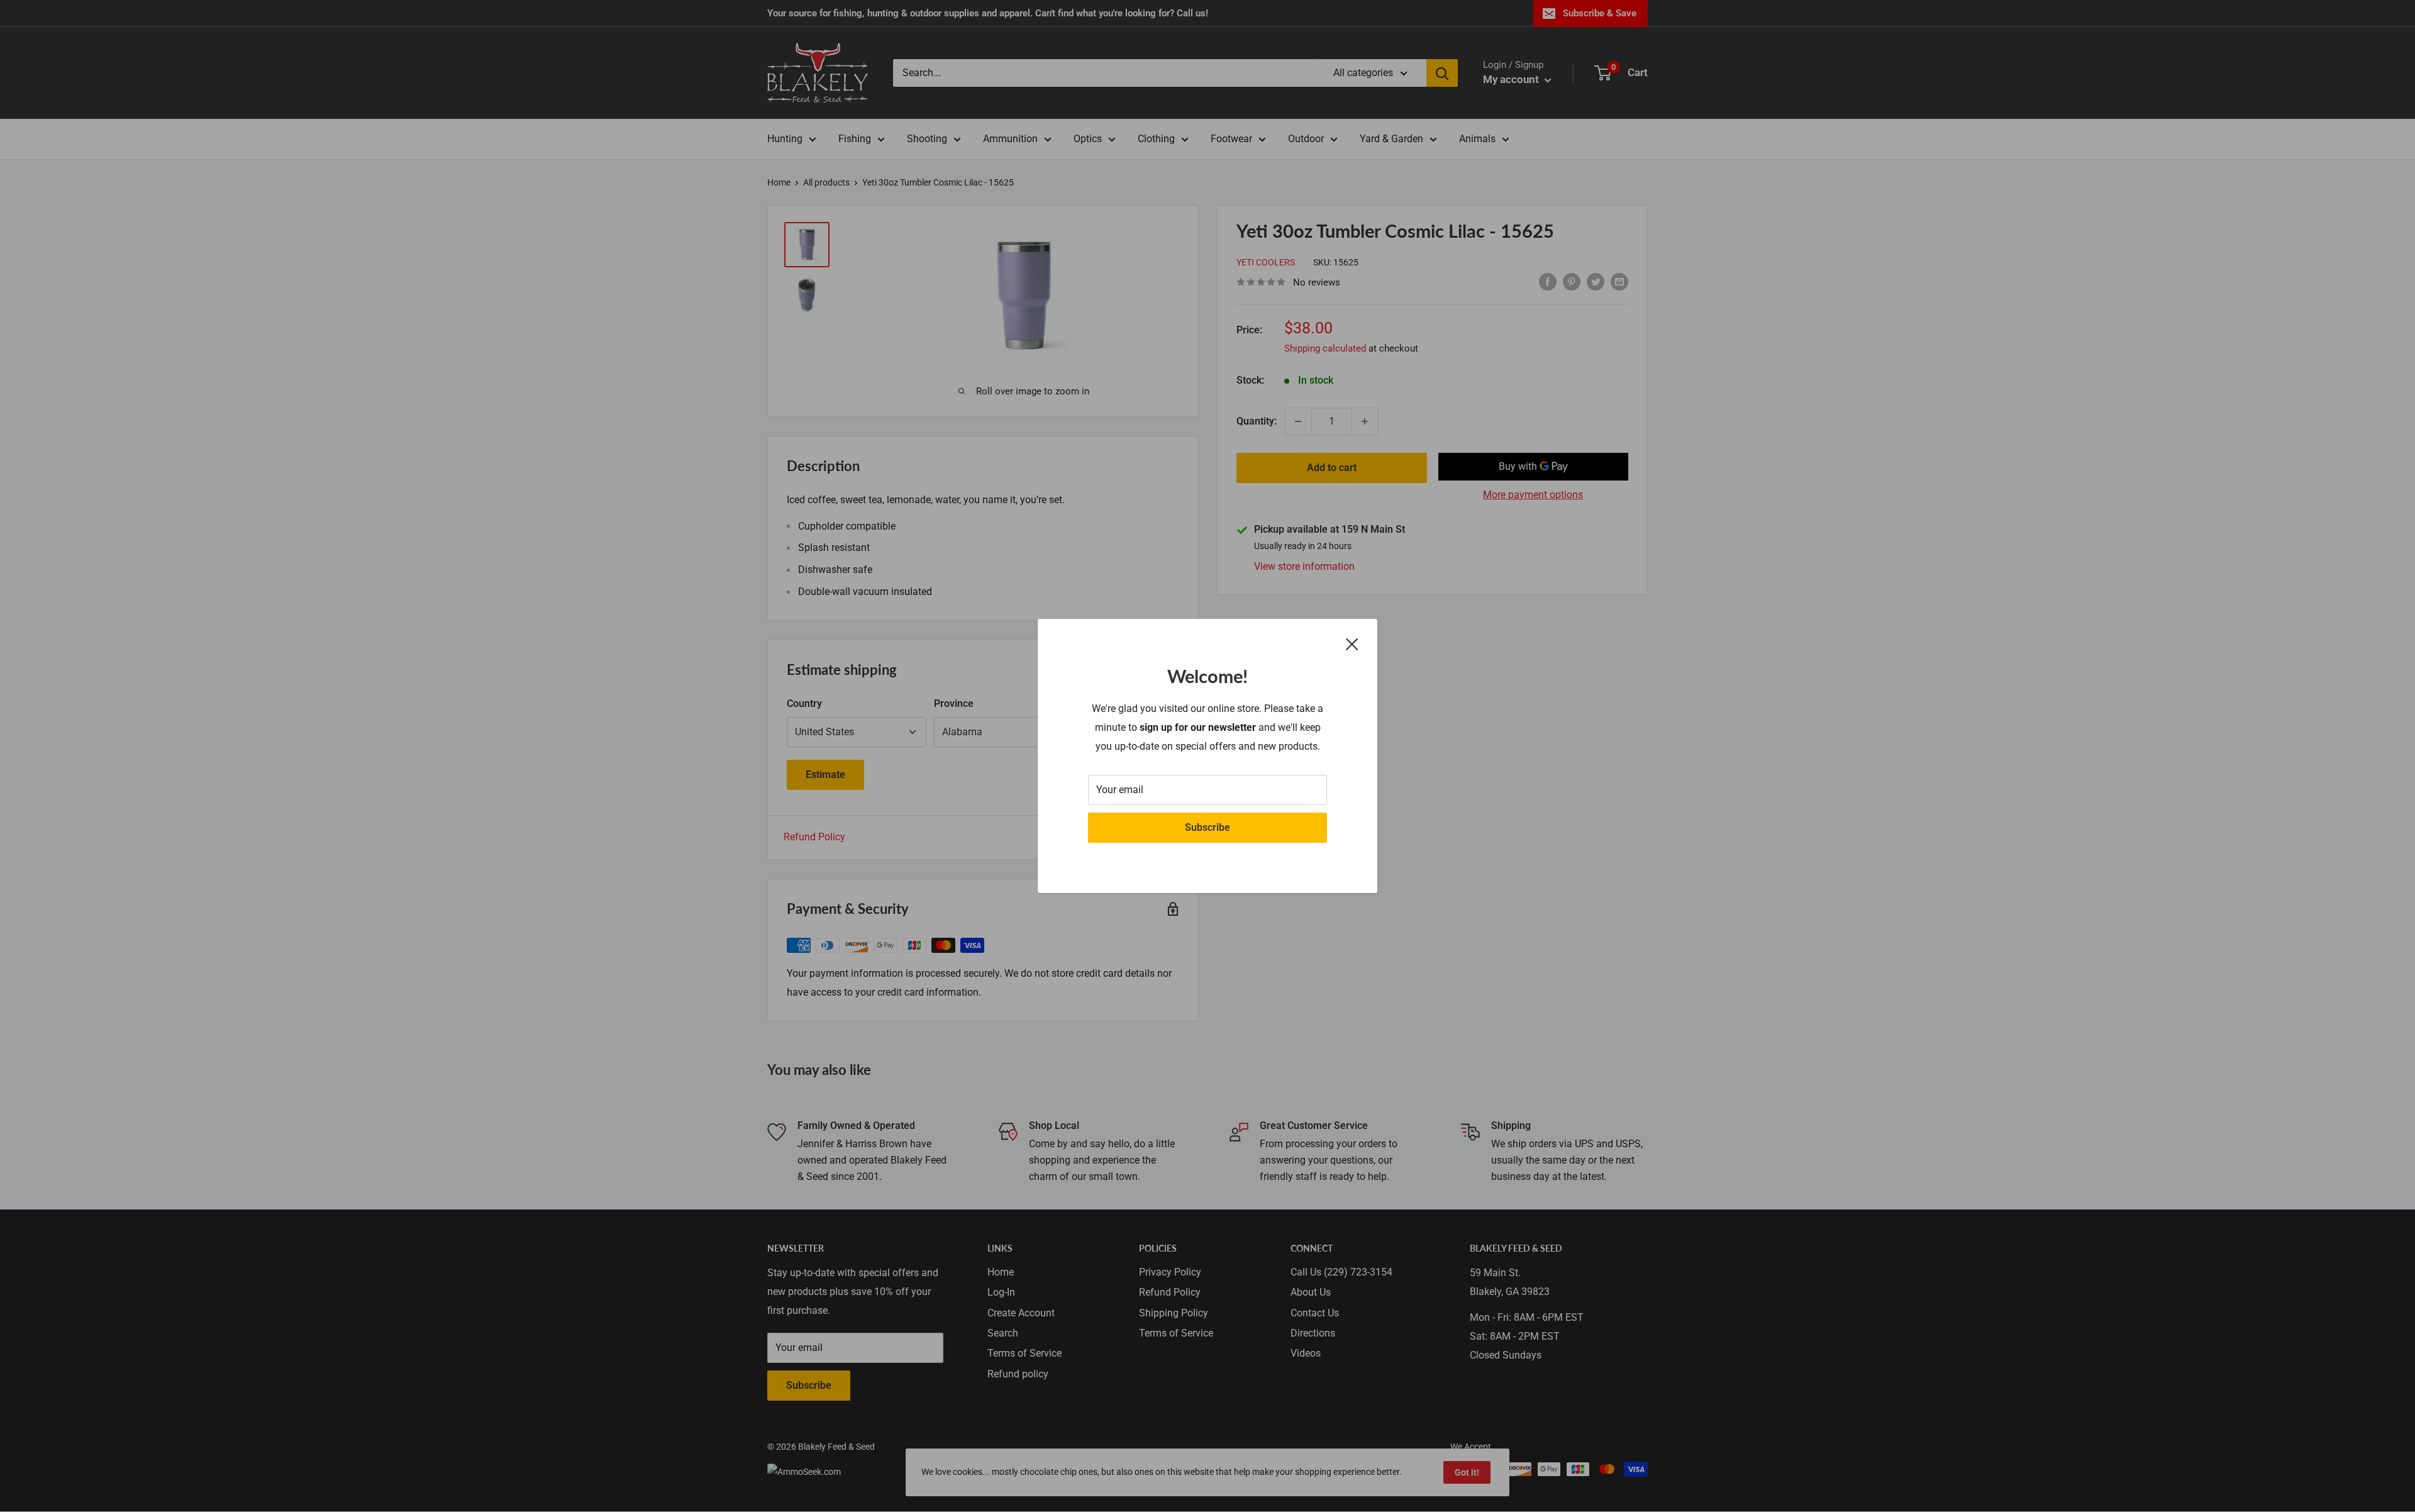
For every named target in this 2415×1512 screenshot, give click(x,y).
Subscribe (1207, 827)
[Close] (1352, 643)
